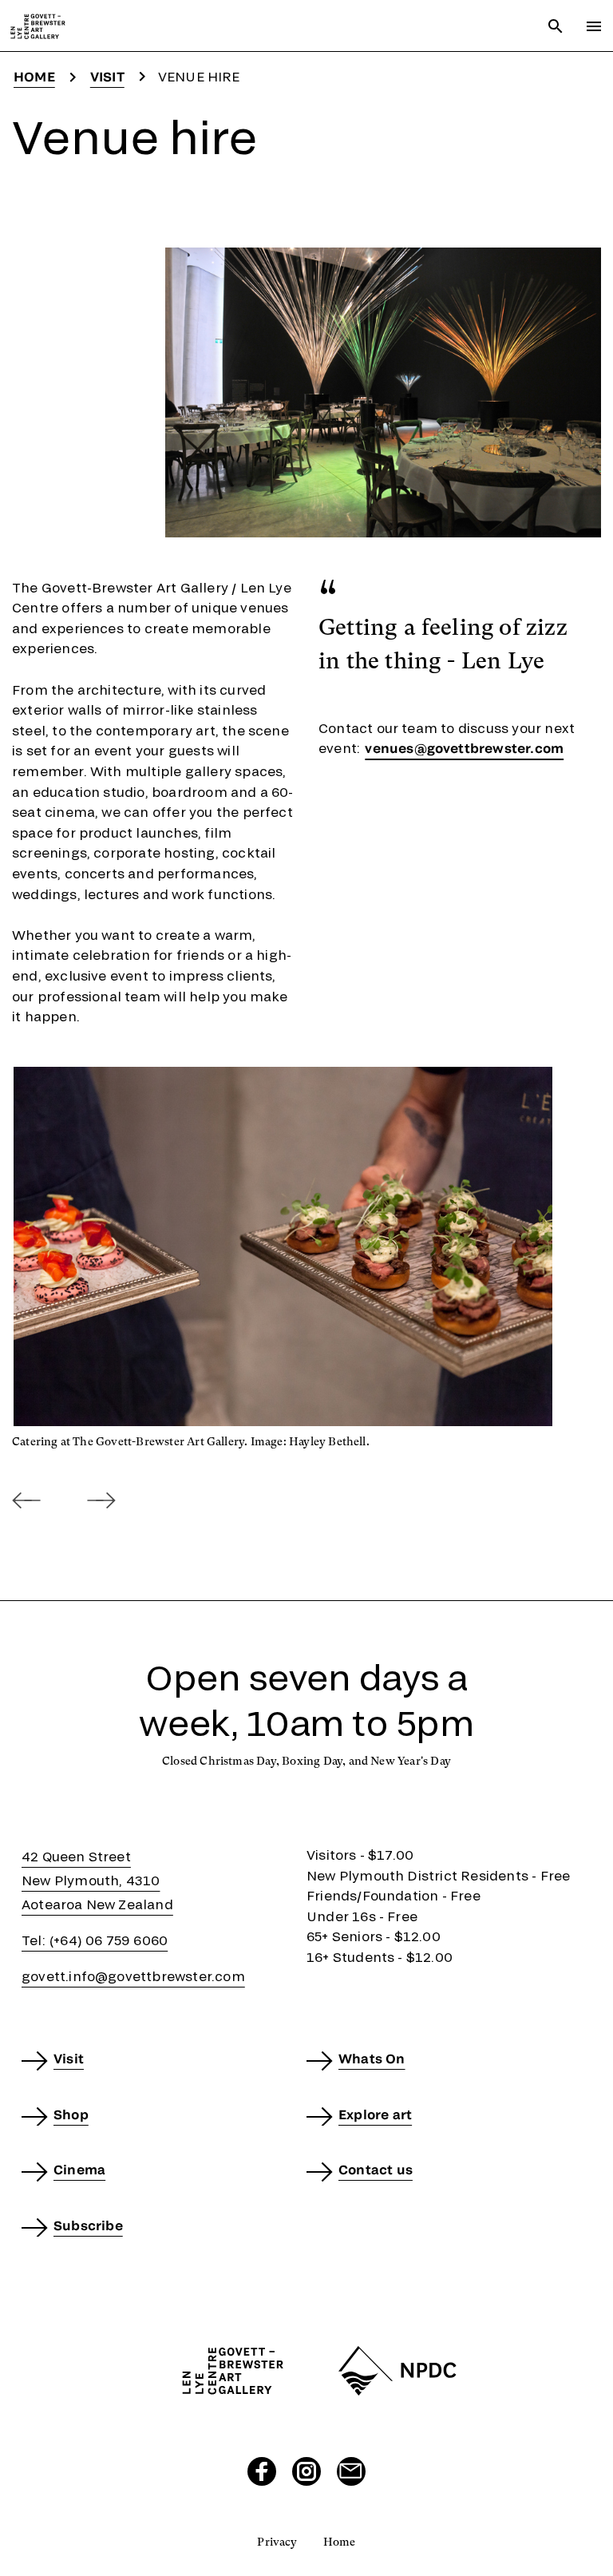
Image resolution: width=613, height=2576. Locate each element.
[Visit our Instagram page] (306, 2471)
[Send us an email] (351, 2471)
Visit (107, 76)
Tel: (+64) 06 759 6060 (95, 1940)
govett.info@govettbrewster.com (133, 1976)
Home (34, 76)
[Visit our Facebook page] (262, 2471)
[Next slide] (101, 1501)
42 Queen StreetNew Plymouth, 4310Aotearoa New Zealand (97, 1880)
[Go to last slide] (26, 1501)
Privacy (277, 2542)
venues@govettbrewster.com (464, 748)
